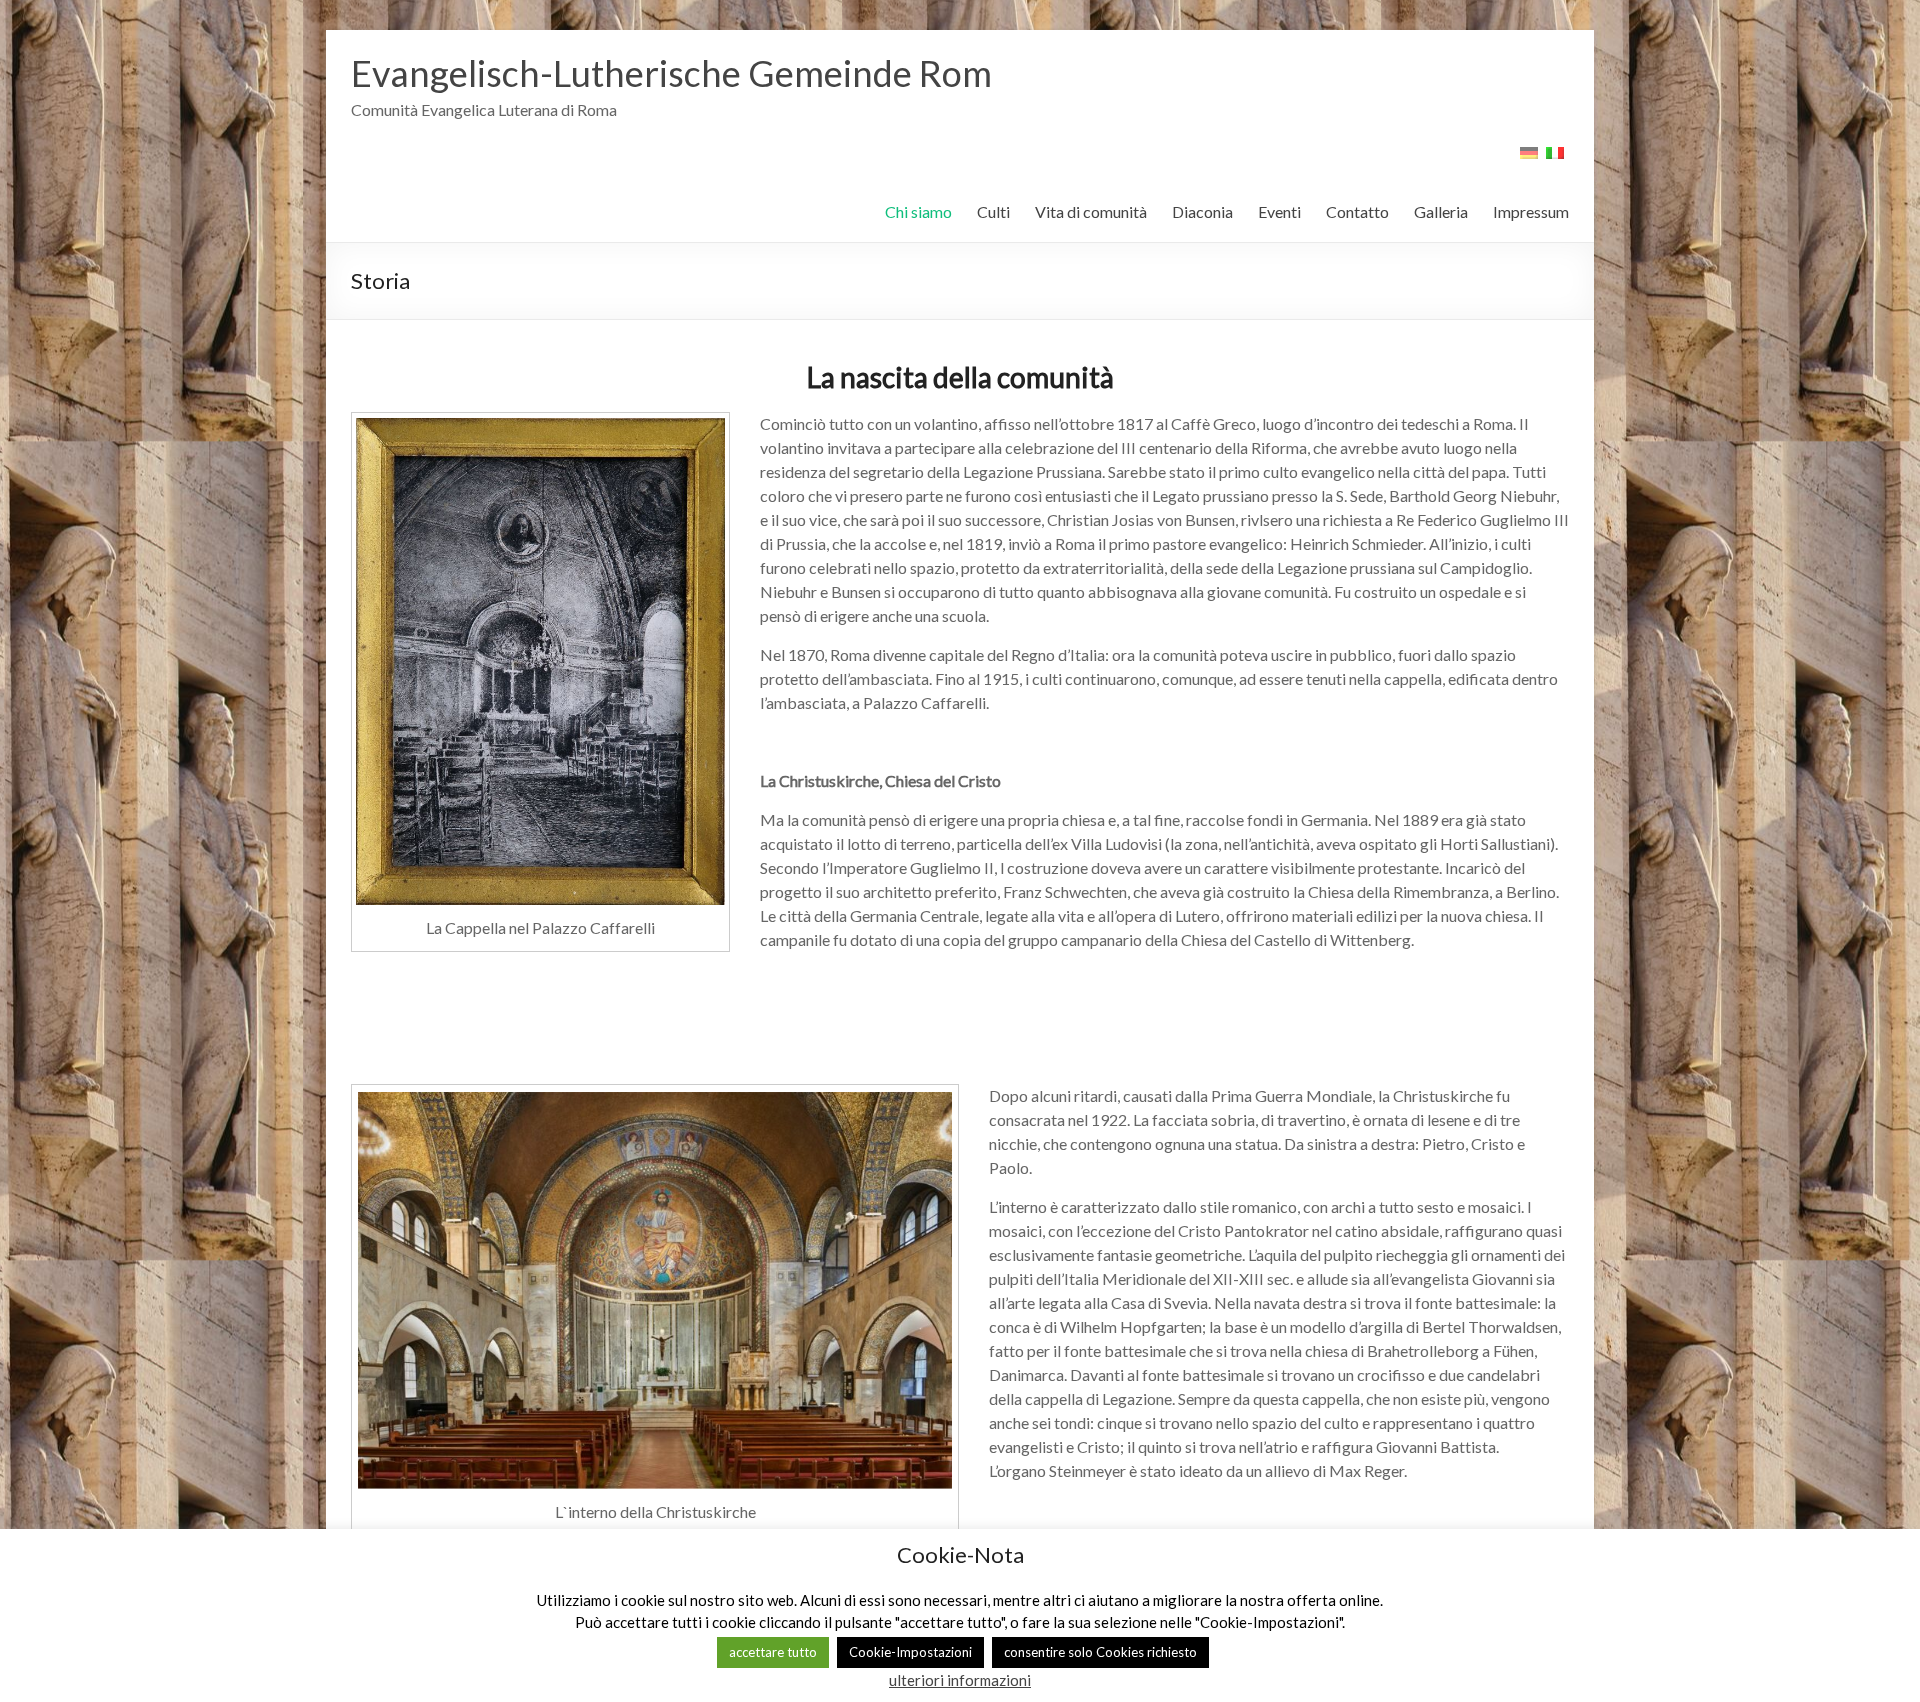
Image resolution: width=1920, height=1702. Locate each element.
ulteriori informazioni (960, 1680)
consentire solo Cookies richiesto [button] (1100, 1652)
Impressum (1531, 211)
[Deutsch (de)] (1529, 159)
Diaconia (1202, 211)
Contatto (1357, 211)
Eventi (1279, 211)
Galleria (1441, 211)
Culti (993, 211)
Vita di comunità (1091, 211)
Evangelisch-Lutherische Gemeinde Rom (671, 73)
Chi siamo (918, 211)
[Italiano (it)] (1555, 159)
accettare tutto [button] (773, 1652)
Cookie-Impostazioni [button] (910, 1652)
